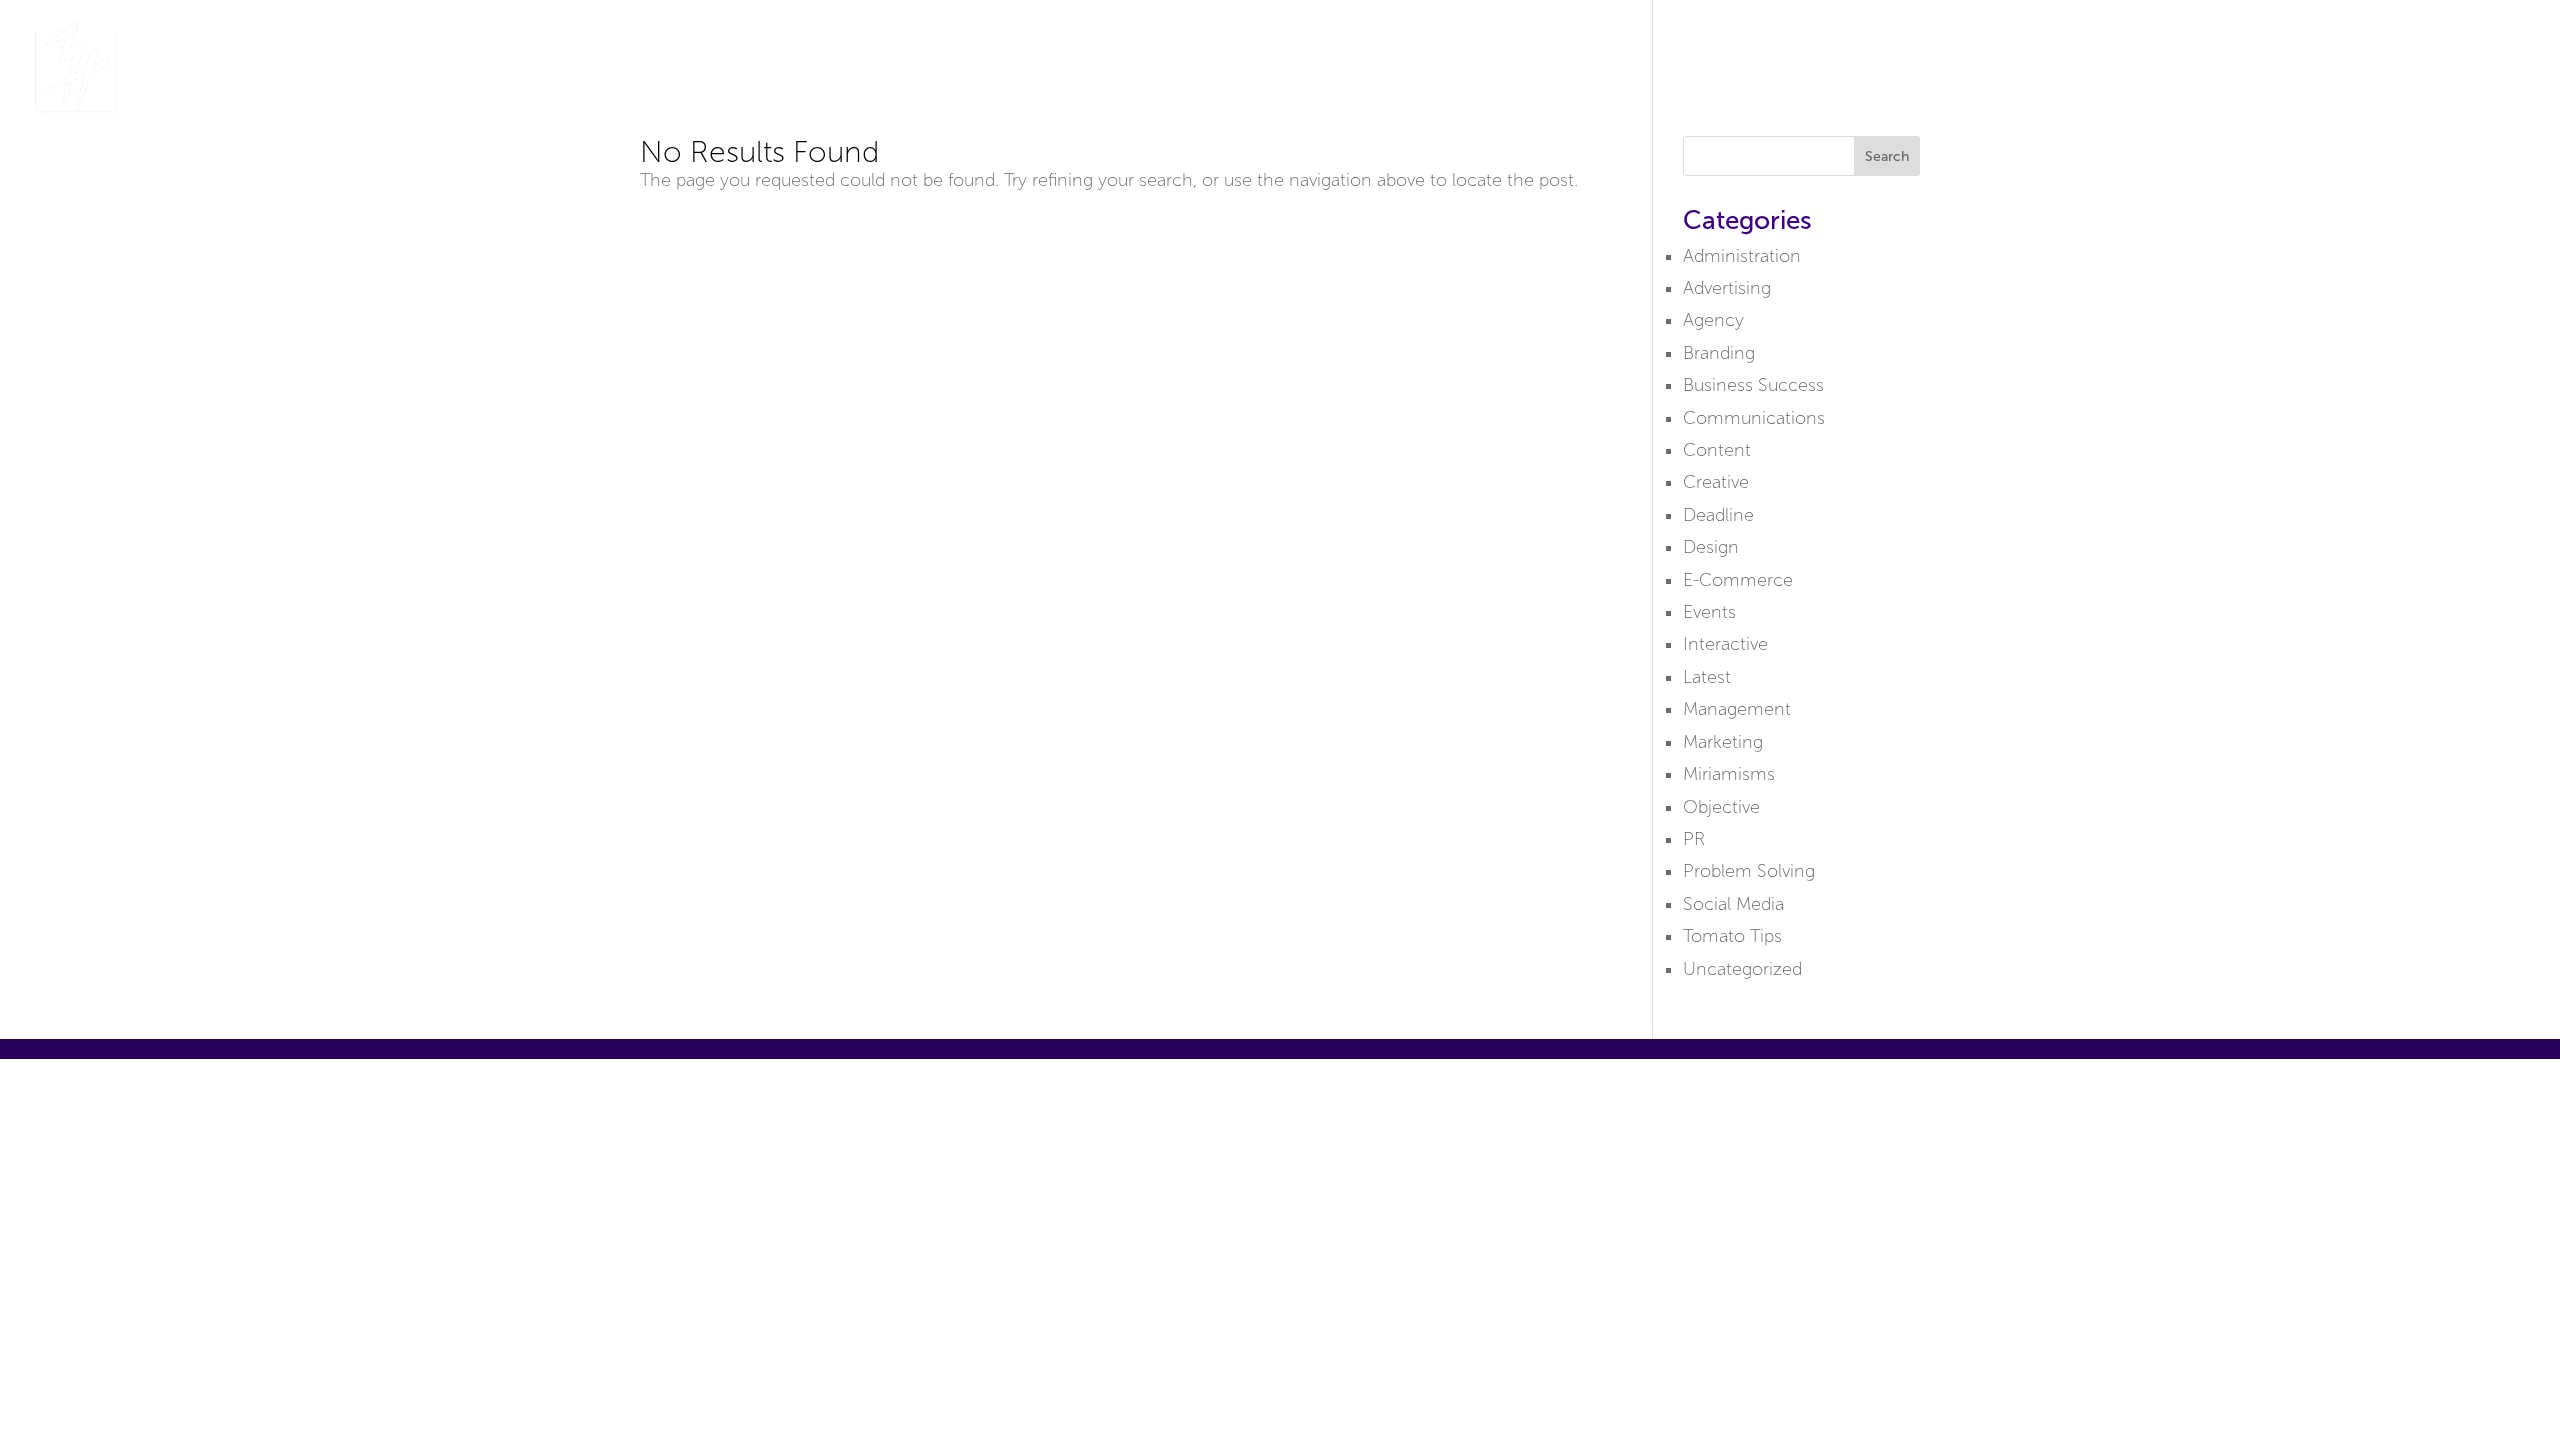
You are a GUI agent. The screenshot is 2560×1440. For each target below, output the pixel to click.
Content (1717, 450)
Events (1709, 612)
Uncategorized (1742, 969)
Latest (1707, 677)
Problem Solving (1749, 871)
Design (1711, 547)
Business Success (1753, 385)
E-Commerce (1738, 580)
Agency (1713, 320)
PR (1694, 839)
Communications (1754, 418)
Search (1887, 156)
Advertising (1727, 288)
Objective (1721, 807)
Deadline (1718, 515)
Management (1737, 709)
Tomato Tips (1732, 936)
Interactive (1725, 644)
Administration (1742, 256)
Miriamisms (1729, 774)
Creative (1716, 482)
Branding (1719, 353)
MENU (2477, 68)
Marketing (1723, 742)
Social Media (1733, 904)
